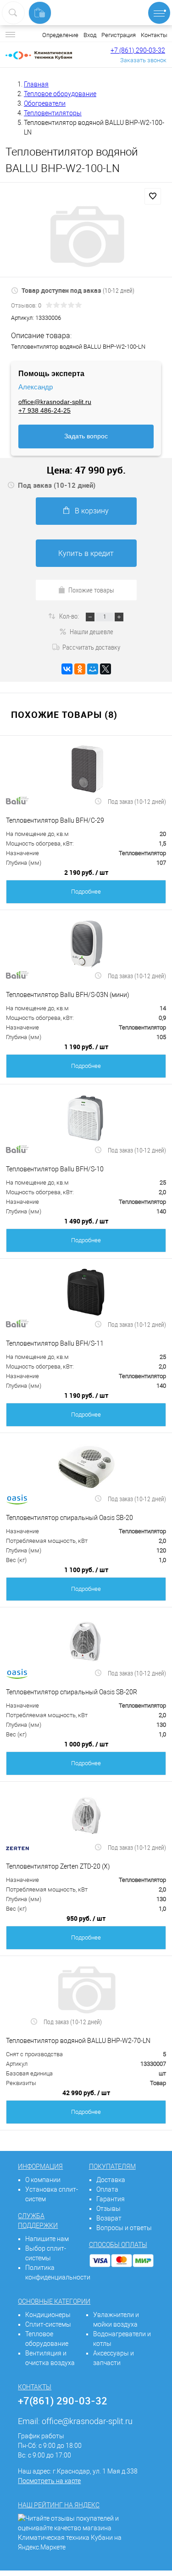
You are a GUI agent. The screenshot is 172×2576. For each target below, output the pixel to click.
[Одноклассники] (80, 669)
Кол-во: (70, 616)
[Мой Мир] (93, 669)
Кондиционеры (48, 2315)
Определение (60, 35)
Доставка (111, 2180)
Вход (90, 35)
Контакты (154, 35)
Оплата (107, 2189)
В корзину (92, 511)
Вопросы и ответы (124, 2228)
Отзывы (108, 2209)
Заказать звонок (143, 60)
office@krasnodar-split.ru (55, 402)
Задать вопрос (86, 436)
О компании (43, 2180)
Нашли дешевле (92, 631)
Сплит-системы (48, 2324)
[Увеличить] (86, 237)
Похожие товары (91, 590)
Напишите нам (47, 2239)
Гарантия (111, 2199)
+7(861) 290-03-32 (63, 2401)
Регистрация (119, 35)
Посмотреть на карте (49, 2481)
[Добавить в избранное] (153, 196)
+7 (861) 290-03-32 (138, 50)
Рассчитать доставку (91, 647)
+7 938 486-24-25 (44, 410)
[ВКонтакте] (67, 669)
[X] (105, 669)
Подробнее (86, 892)
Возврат (109, 2218)
